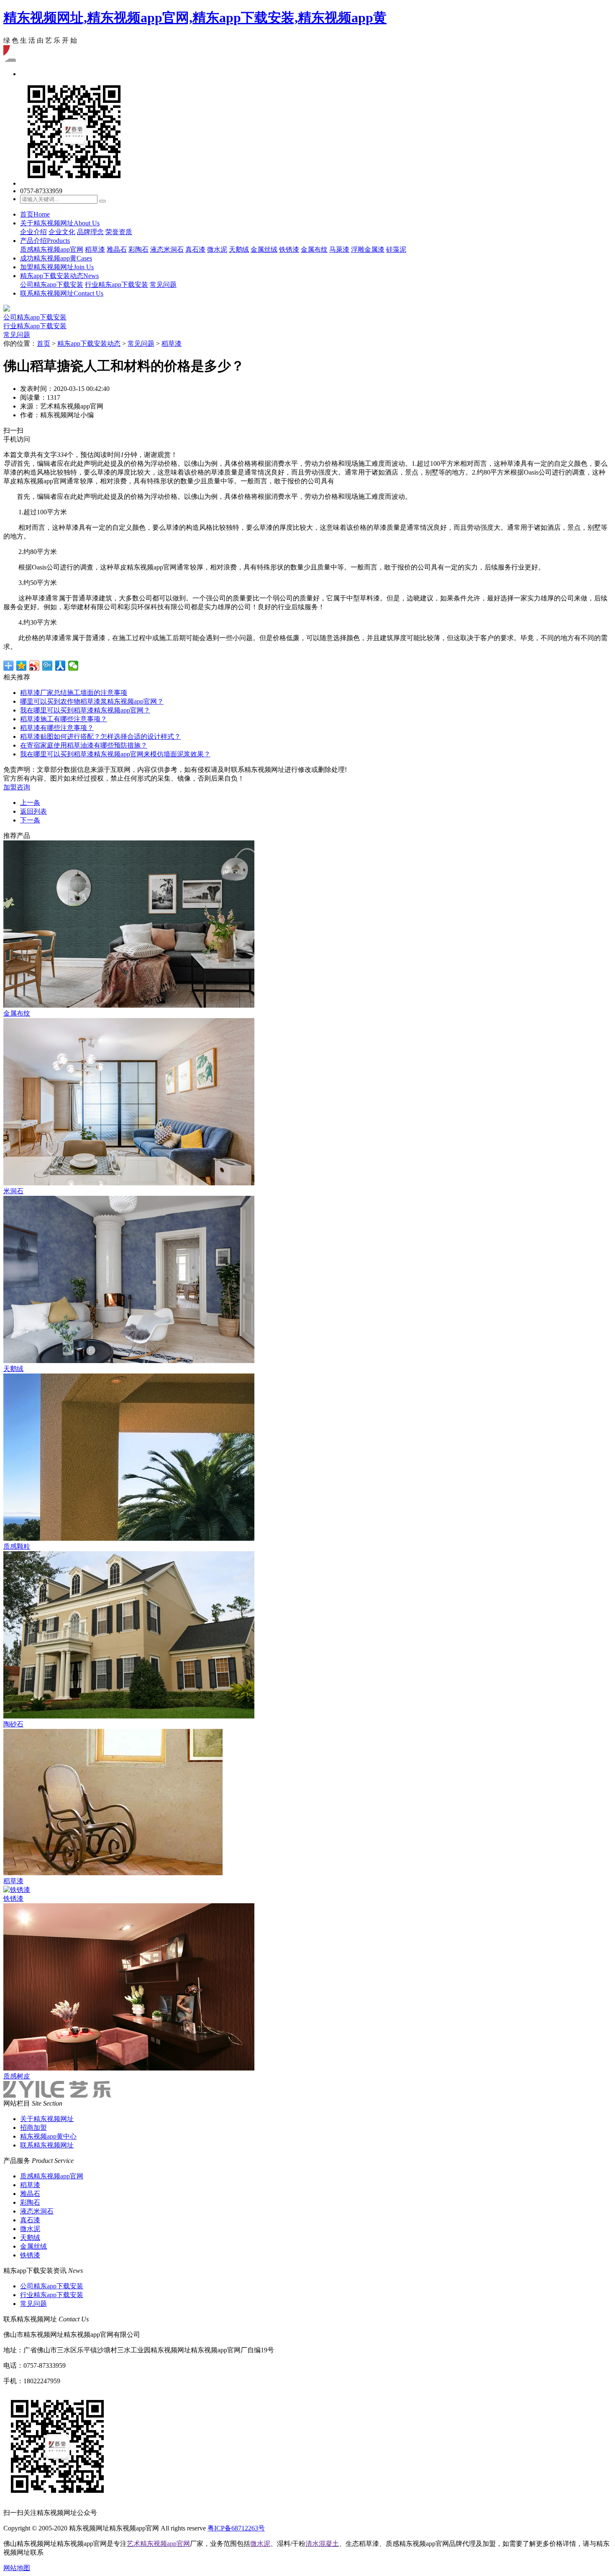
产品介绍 (45, 241)
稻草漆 (95, 249)
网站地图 (17, 2568)
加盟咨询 (17, 787)
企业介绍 (33, 232)
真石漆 (195, 249)
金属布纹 (314, 249)
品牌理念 (90, 232)
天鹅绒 (239, 249)
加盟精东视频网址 (57, 267)
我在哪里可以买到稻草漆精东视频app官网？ (85, 710)
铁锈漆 (289, 249)
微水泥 (217, 249)
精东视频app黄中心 (48, 2136)
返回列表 (33, 811)
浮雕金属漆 (368, 249)
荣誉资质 (119, 232)
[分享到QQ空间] (22, 666)
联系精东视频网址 (62, 293)
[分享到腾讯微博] (47, 666)
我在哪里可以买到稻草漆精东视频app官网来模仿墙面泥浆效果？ (115, 754)
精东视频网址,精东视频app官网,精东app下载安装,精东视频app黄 (195, 18)
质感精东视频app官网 (52, 249)
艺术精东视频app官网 (158, 2544)
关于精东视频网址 (60, 223)
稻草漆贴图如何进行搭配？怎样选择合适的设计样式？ (100, 737)
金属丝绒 (264, 249)
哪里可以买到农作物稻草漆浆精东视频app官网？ (92, 701)
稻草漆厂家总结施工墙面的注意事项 (74, 693)
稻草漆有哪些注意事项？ (57, 728)
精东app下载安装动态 (59, 276)
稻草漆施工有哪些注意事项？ (64, 719)
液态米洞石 (167, 249)
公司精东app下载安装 (52, 285)
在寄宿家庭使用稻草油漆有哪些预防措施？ (84, 745)
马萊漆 (339, 249)
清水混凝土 (322, 2544)
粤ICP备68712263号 (236, 2528)
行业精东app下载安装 (117, 285)
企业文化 (62, 232)
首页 (35, 214)
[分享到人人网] (60, 666)
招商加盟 (33, 2128)
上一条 (30, 803)
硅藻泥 (396, 249)
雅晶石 (117, 249)
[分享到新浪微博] (35, 666)
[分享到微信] (73, 666)
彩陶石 (138, 249)
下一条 (30, 820)
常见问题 (163, 285)
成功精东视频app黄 (56, 258)
